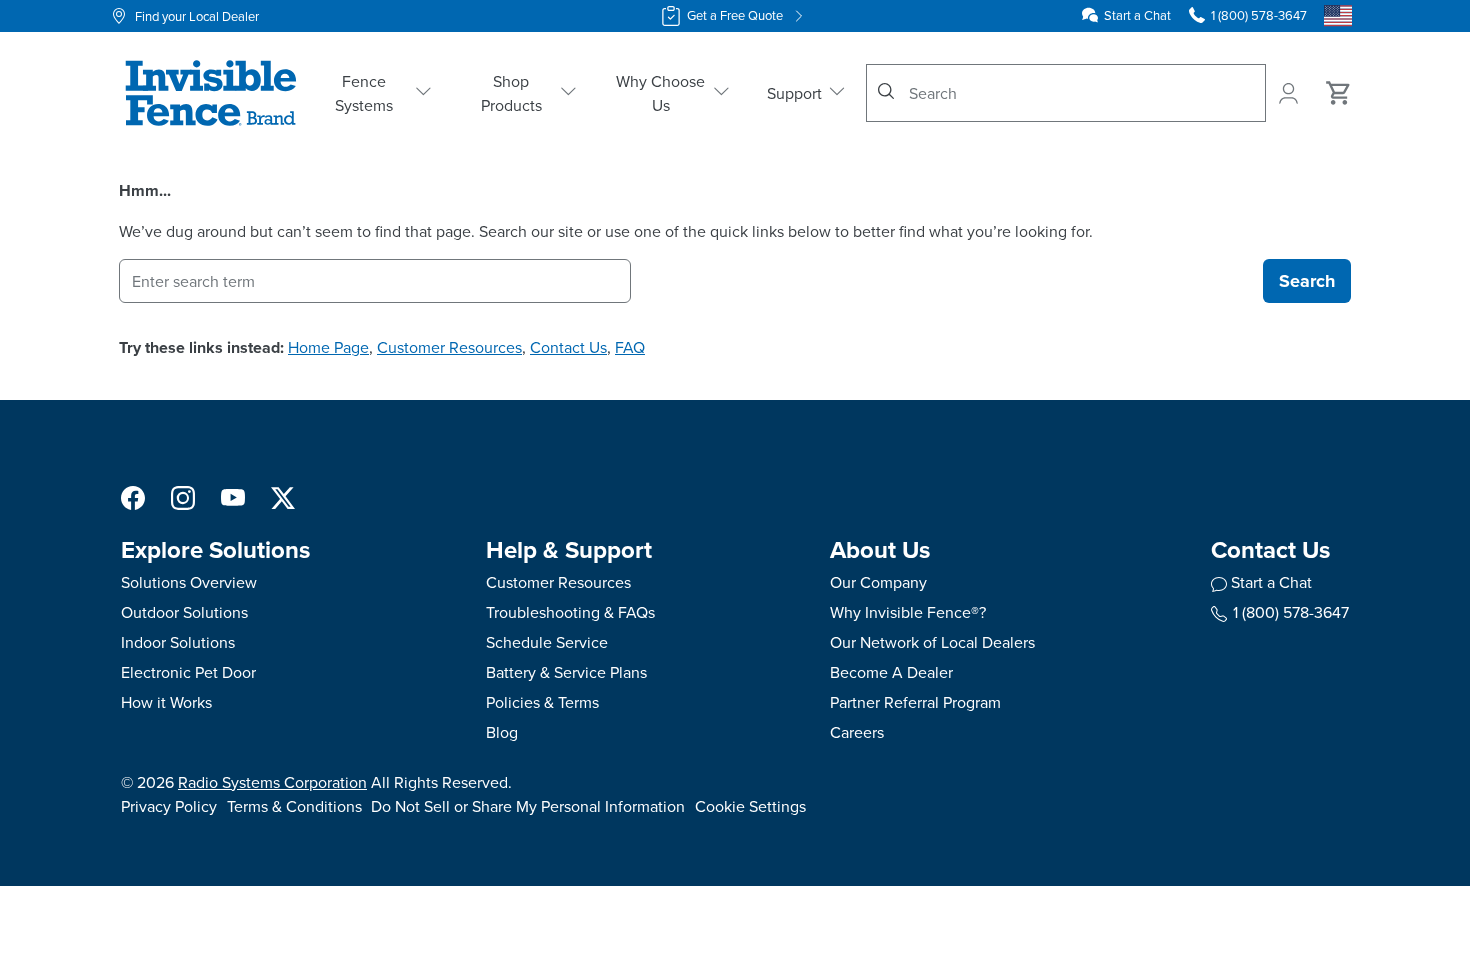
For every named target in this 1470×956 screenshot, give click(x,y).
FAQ (630, 347)
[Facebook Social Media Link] (133, 496)
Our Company (878, 582)
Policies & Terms (542, 702)
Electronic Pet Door (188, 672)
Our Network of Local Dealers (932, 642)
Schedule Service (547, 642)
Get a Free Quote (735, 15)
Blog (502, 732)
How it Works (166, 702)
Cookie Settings (750, 806)
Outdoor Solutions (184, 612)
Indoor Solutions (178, 642)
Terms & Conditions (294, 806)
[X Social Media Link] (283, 496)
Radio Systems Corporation (272, 782)
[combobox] (1066, 93)
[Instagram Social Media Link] (183, 496)
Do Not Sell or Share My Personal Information (528, 806)
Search (1307, 281)
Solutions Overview (189, 582)
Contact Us (568, 347)
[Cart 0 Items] (1339, 93)
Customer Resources (449, 347)
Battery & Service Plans (566, 672)
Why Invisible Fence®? (908, 612)
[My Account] (1290, 93)
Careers (857, 732)
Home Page (328, 347)
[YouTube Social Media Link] (233, 496)
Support (794, 93)
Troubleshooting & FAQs (570, 612)
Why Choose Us (660, 93)
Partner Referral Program (915, 702)
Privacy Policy (169, 806)
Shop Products (511, 93)
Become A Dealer (891, 672)
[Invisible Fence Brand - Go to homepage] (211, 93)
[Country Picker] (1338, 16)
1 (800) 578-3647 (1291, 612)
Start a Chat (1137, 15)
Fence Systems (364, 93)
